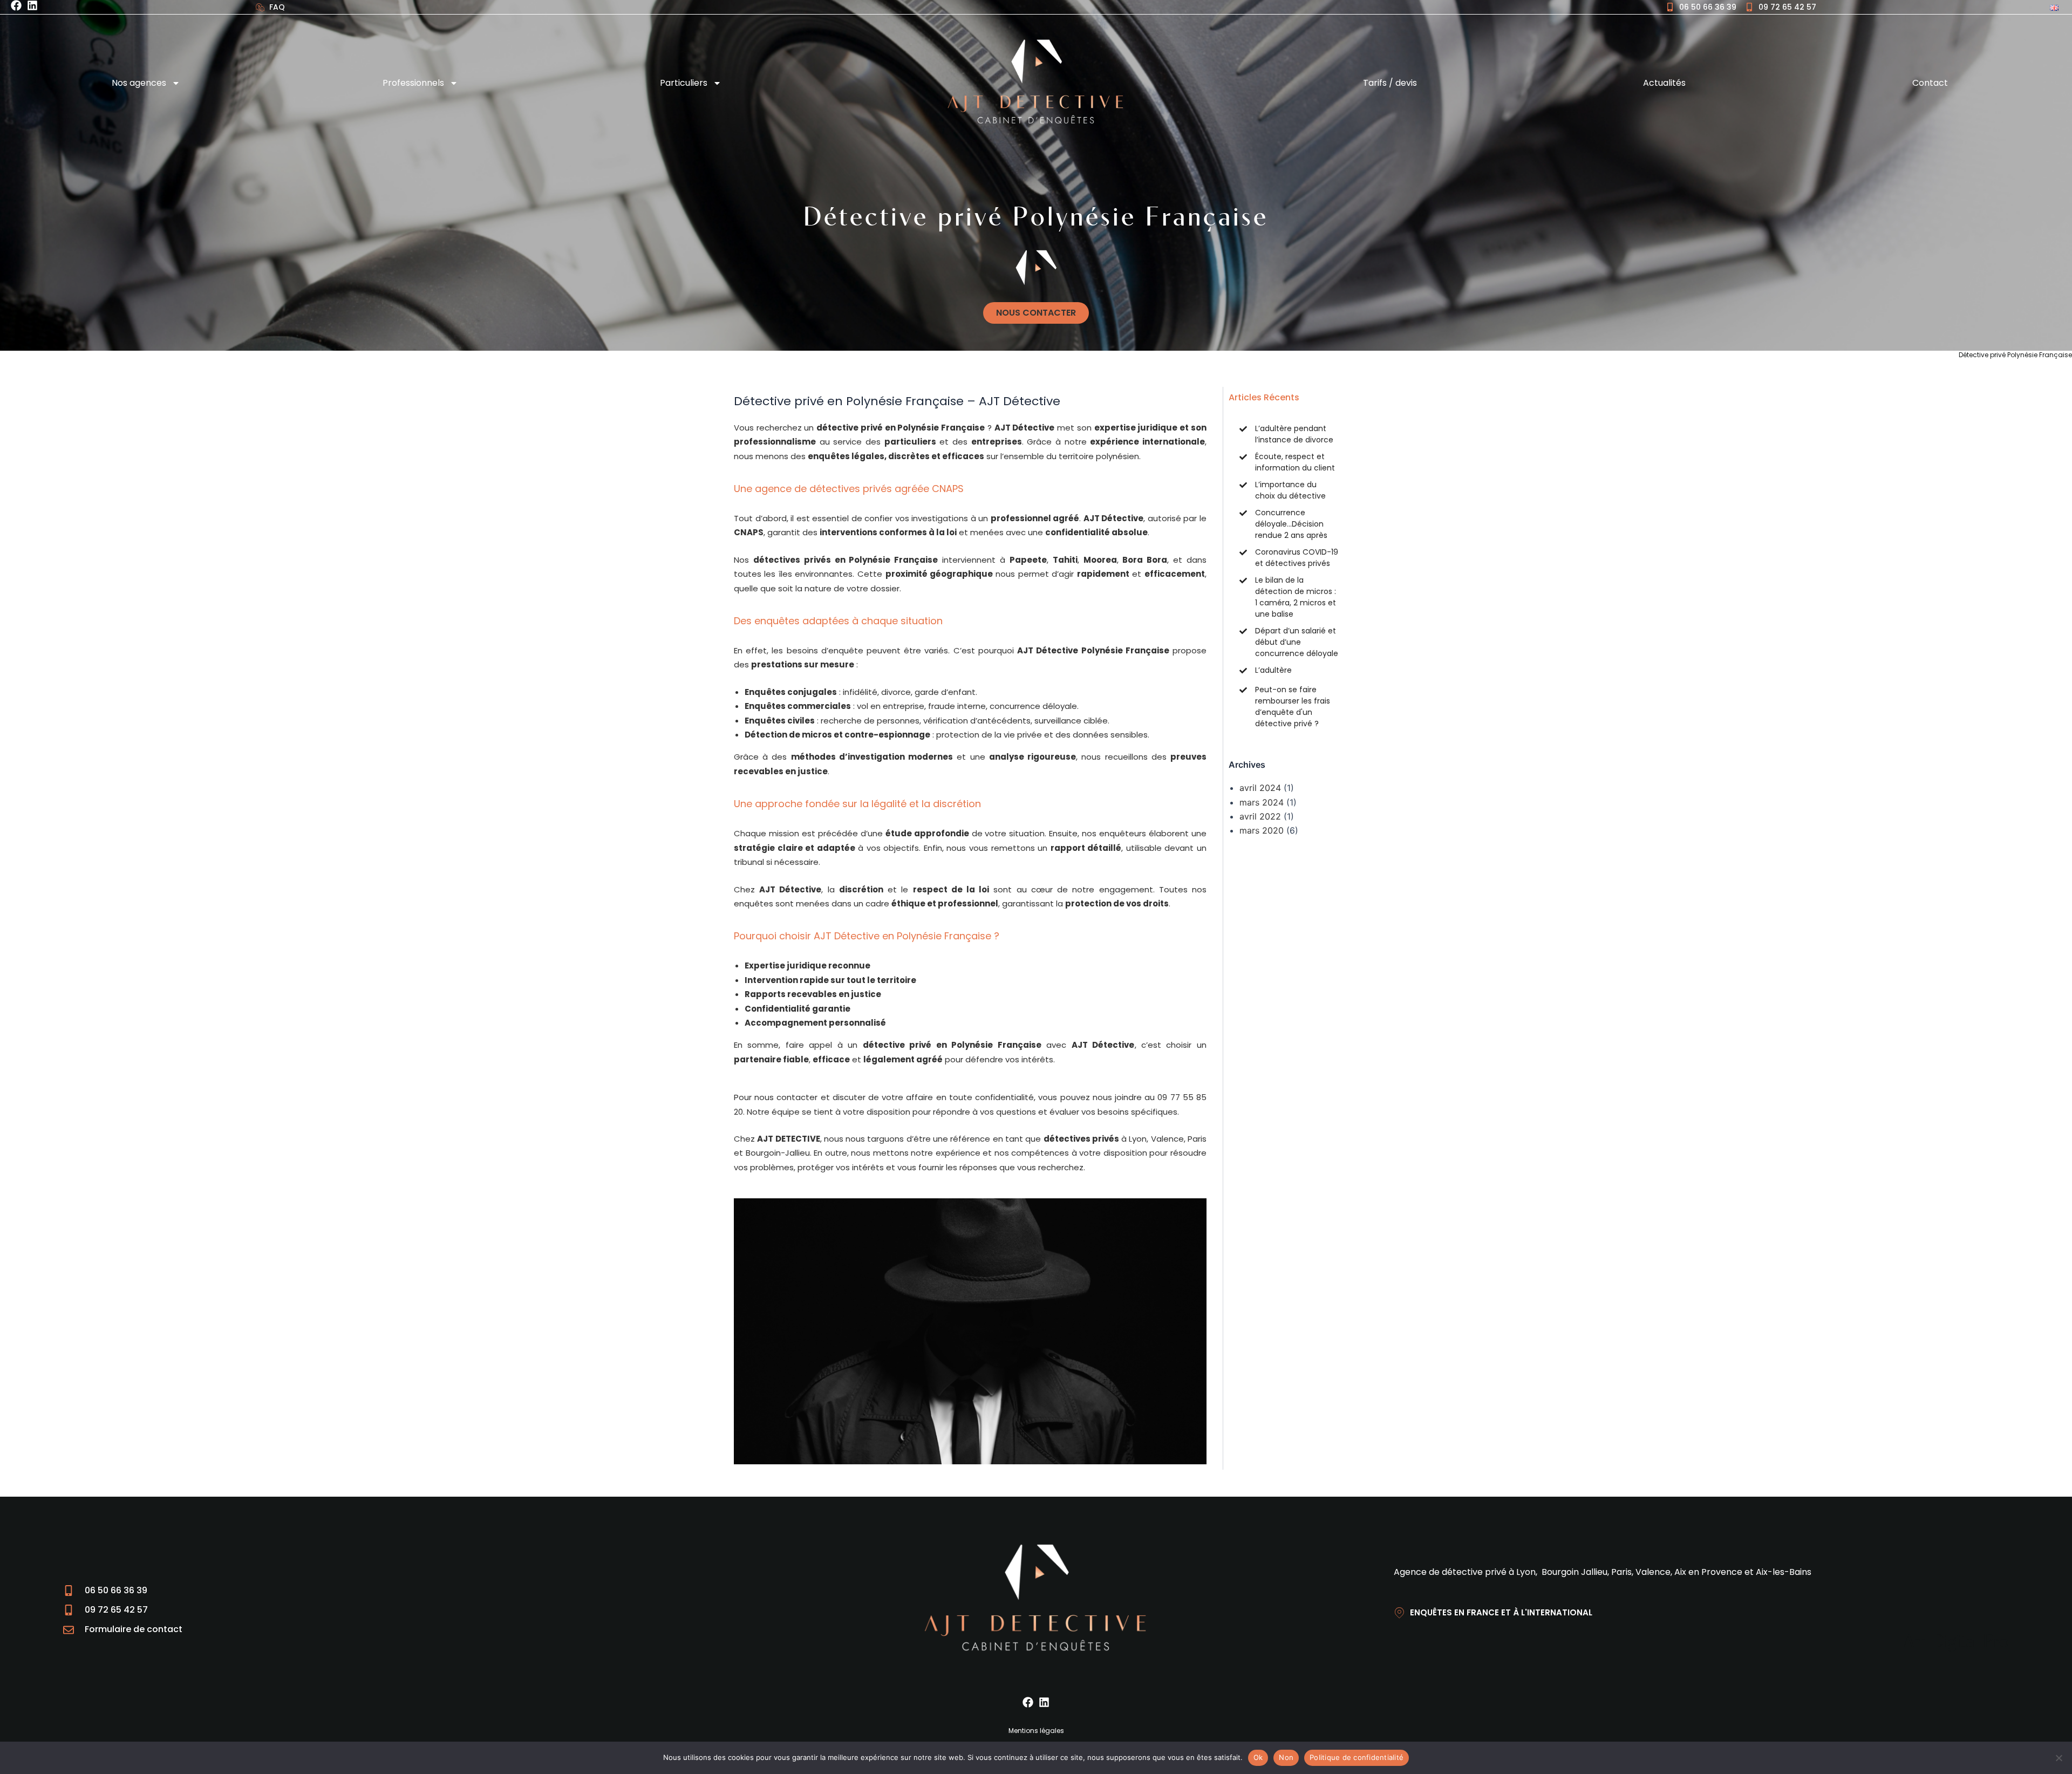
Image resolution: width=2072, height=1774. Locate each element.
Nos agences (139, 83)
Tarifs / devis (1390, 83)
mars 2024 (1262, 802)
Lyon (1138, 1139)
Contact (1930, 83)
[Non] (2059, 1758)
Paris (1197, 1139)
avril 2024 (1260, 788)
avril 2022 (1260, 816)
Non (1286, 1757)
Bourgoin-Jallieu (778, 1153)
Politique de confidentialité (1357, 1757)
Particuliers (684, 83)
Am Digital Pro (1956, 1643)
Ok (1258, 1757)
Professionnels (413, 83)
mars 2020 (1262, 830)
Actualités (1664, 83)
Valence (1167, 1139)
